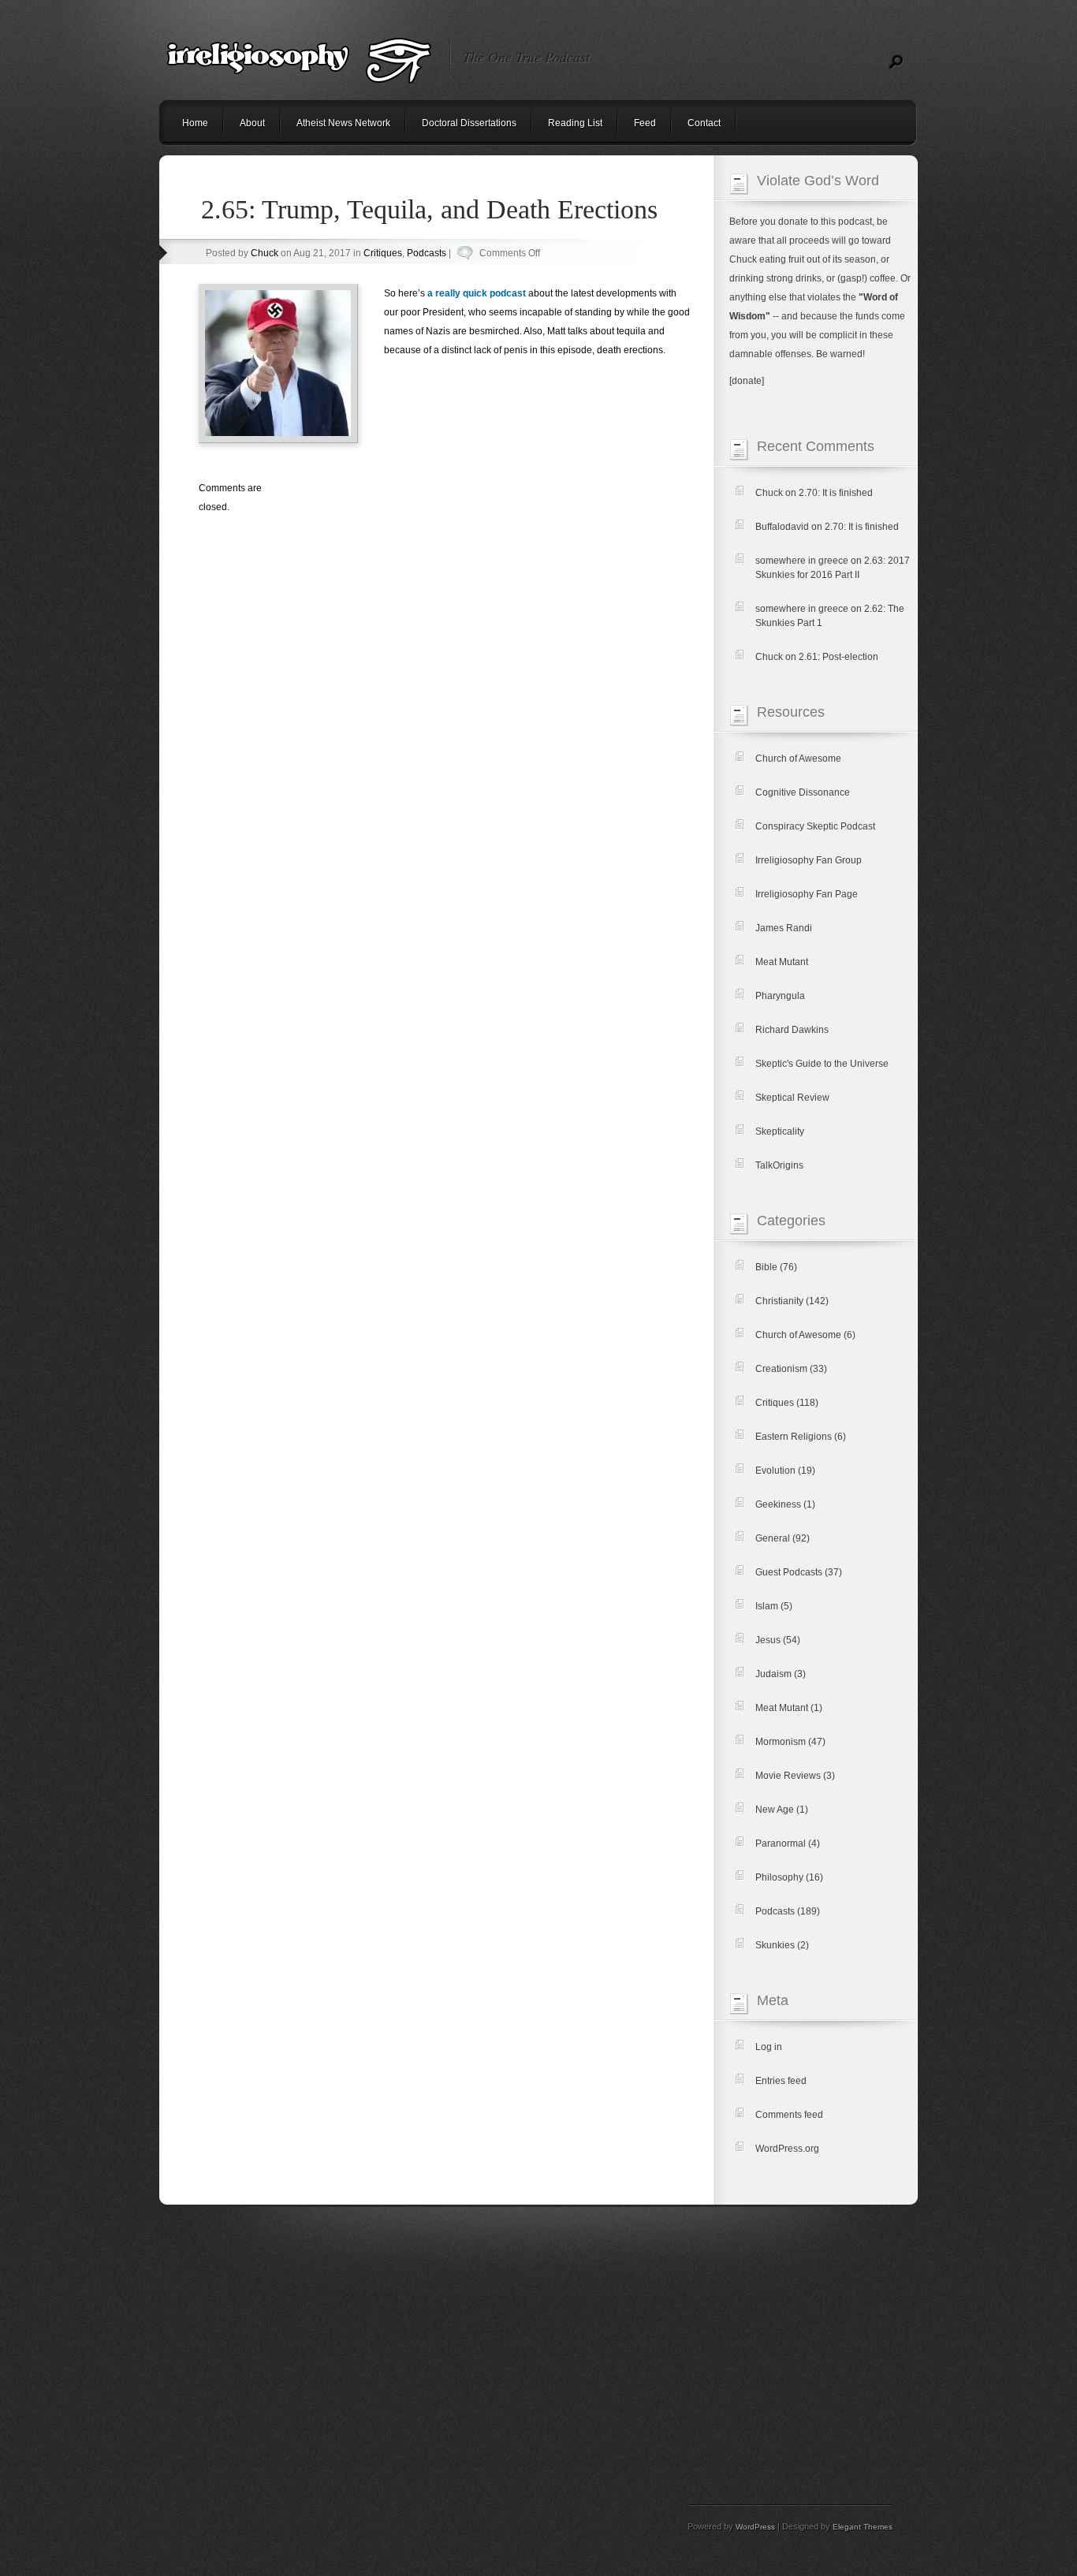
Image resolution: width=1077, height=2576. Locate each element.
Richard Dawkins (792, 1030)
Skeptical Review (792, 1098)
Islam (767, 1606)
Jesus (768, 1640)
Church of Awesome (798, 759)
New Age (775, 1810)
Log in (769, 2047)
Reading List (575, 123)
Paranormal (781, 1843)
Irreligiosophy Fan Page (807, 894)
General (773, 1538)
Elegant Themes (863, 2527)
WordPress (755, 2527)
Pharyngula (780, 996)
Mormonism (781, 1742)
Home (195, 123)
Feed (645, 123)
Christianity (779, 1301)
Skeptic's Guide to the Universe (822, 1064)
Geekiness (778, 1504)
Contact (704, 123)
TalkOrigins (779, 1165)
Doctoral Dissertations (469, 123)
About (252, 123)
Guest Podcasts (789, 1572)
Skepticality (780, 1131)
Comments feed (789, 2115)
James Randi (784, 928)
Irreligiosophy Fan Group (809, 860)
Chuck (265, 253)
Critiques (383, 253)
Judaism (773, 1674)
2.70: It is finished (836, 493)
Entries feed (781, 2081)
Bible (766, 1267)
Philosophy (779, 1877)
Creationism (781, 1369)
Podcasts (427, 253)
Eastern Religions (794, 1437)
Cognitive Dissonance (803, 792)
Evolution (775, 1471)
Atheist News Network (343, 123)
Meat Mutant (782, 962)
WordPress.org (787, 2149)
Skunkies (775, 1945)
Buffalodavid (782, 527)
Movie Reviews (788, 1776)
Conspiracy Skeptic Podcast (815, 826)
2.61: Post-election (838, 657)
